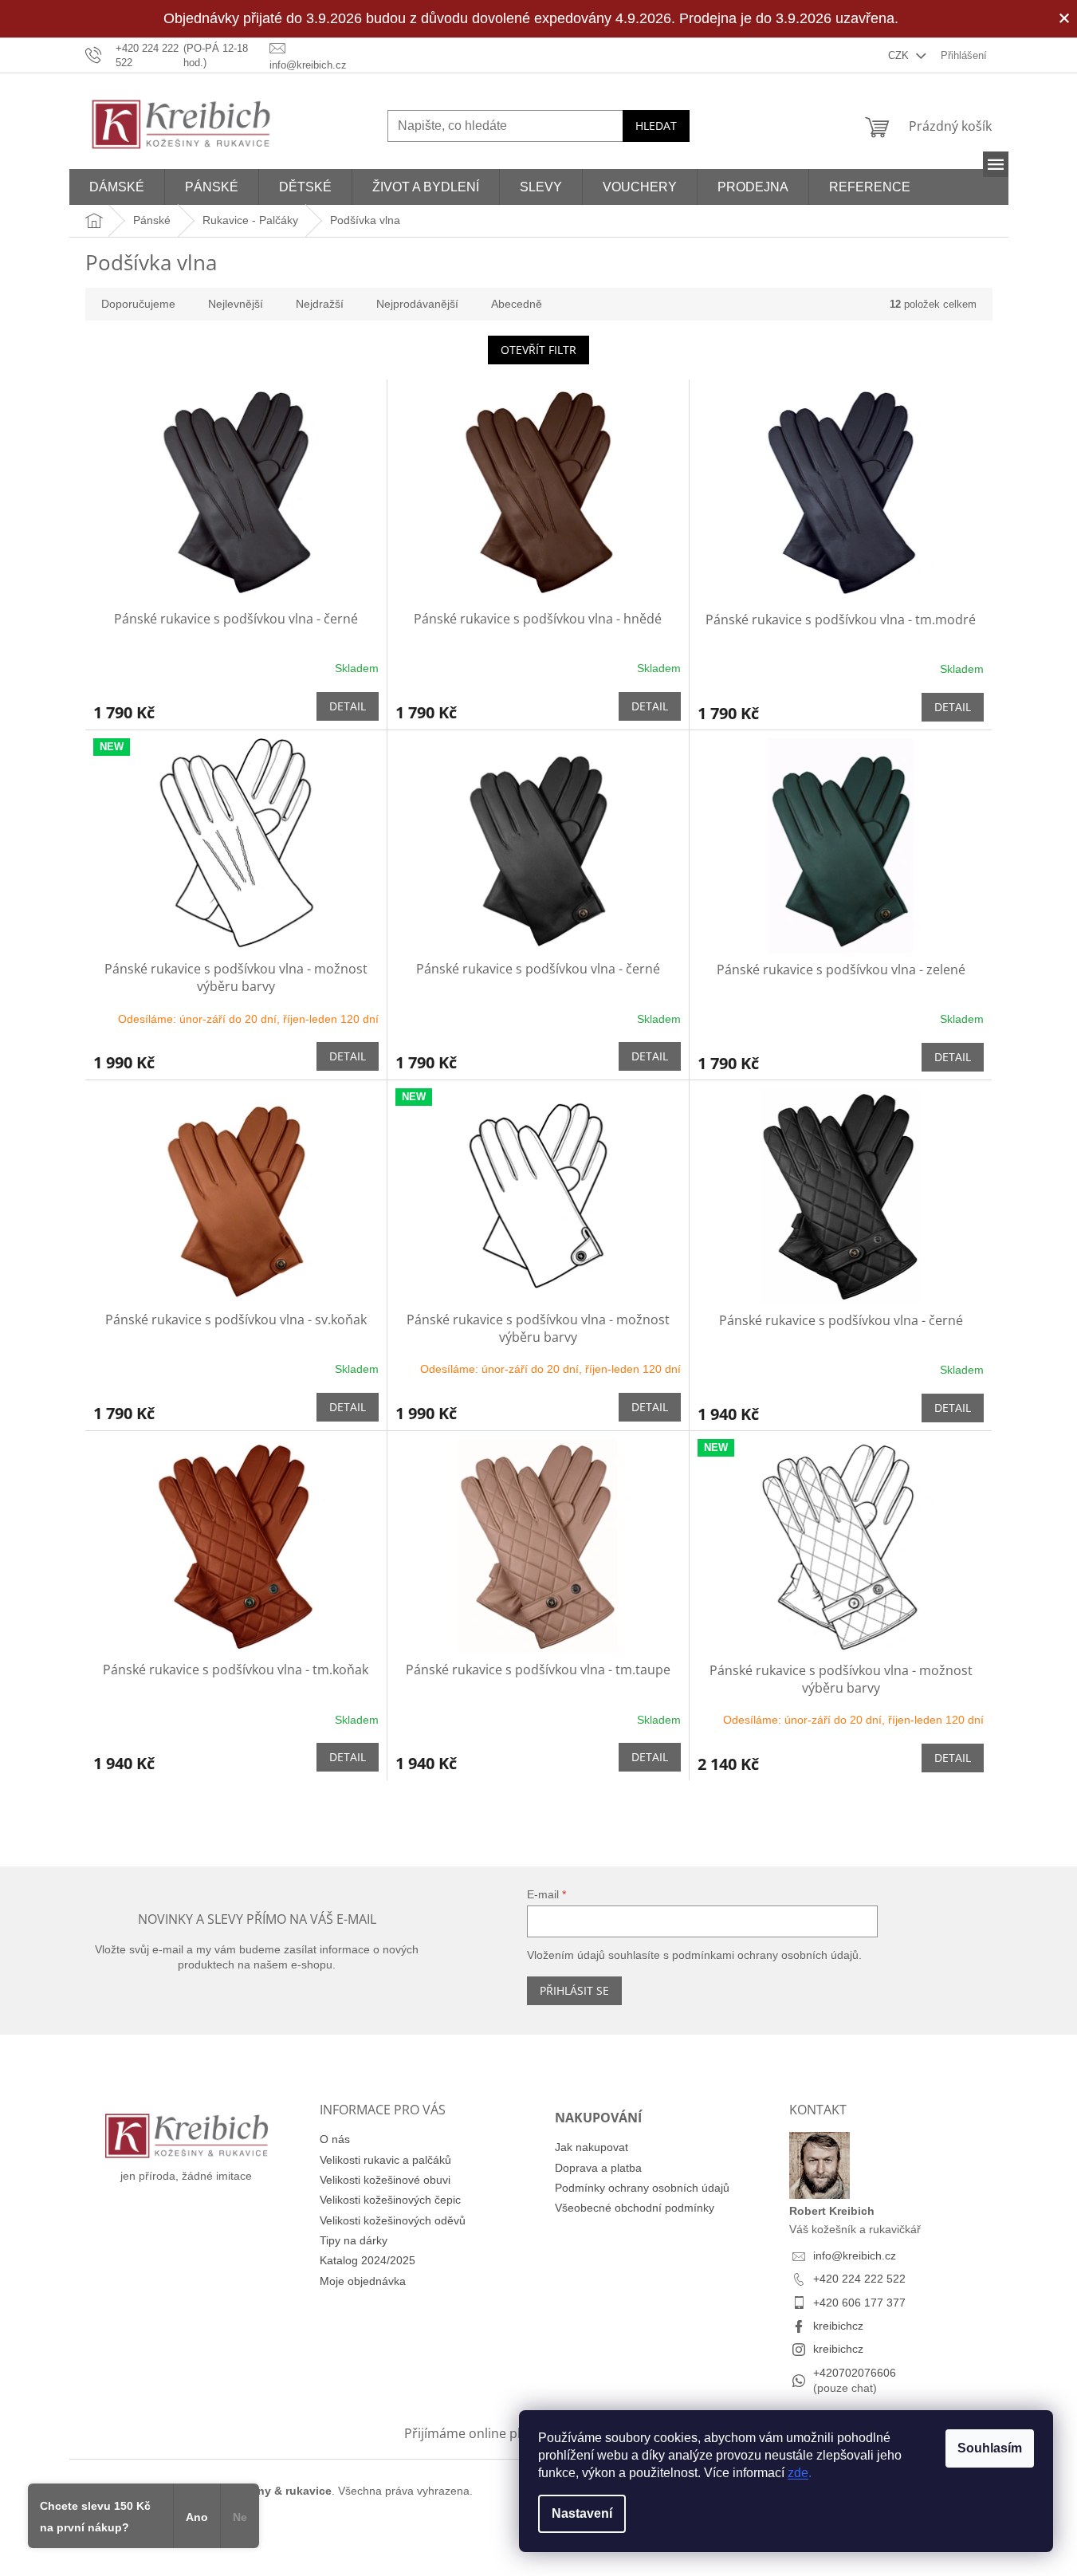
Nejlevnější (236, 304)
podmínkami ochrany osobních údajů (765, 1955)
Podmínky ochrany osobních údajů (642, 2188)
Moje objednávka (363, 2281)
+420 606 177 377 (859, 2303)
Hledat (656, 126)
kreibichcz (838, 2326)
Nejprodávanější (417, 304)
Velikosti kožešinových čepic (390, 2200)
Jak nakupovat (592, 2147)
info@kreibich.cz (855, 2255)
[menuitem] (117, 187)
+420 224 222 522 (859, 2279)
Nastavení (582, 2513)
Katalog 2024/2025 (368, 2260)
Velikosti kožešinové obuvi (385, 2180)
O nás (335, 2139)
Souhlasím (990, 2448)
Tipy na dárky (354, 2240)
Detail (348, 706)
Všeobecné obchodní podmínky (635, 2208)
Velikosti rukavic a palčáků (385, 2160)
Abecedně (517, 304)
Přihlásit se (574, 1990)
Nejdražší (320, 304)
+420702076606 (855, 2373)
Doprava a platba (598, 2168)
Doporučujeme (138, 304)
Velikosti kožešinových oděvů (393, 2220)
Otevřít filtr (538, 350)
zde (798, 2473)
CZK (900, 55)
